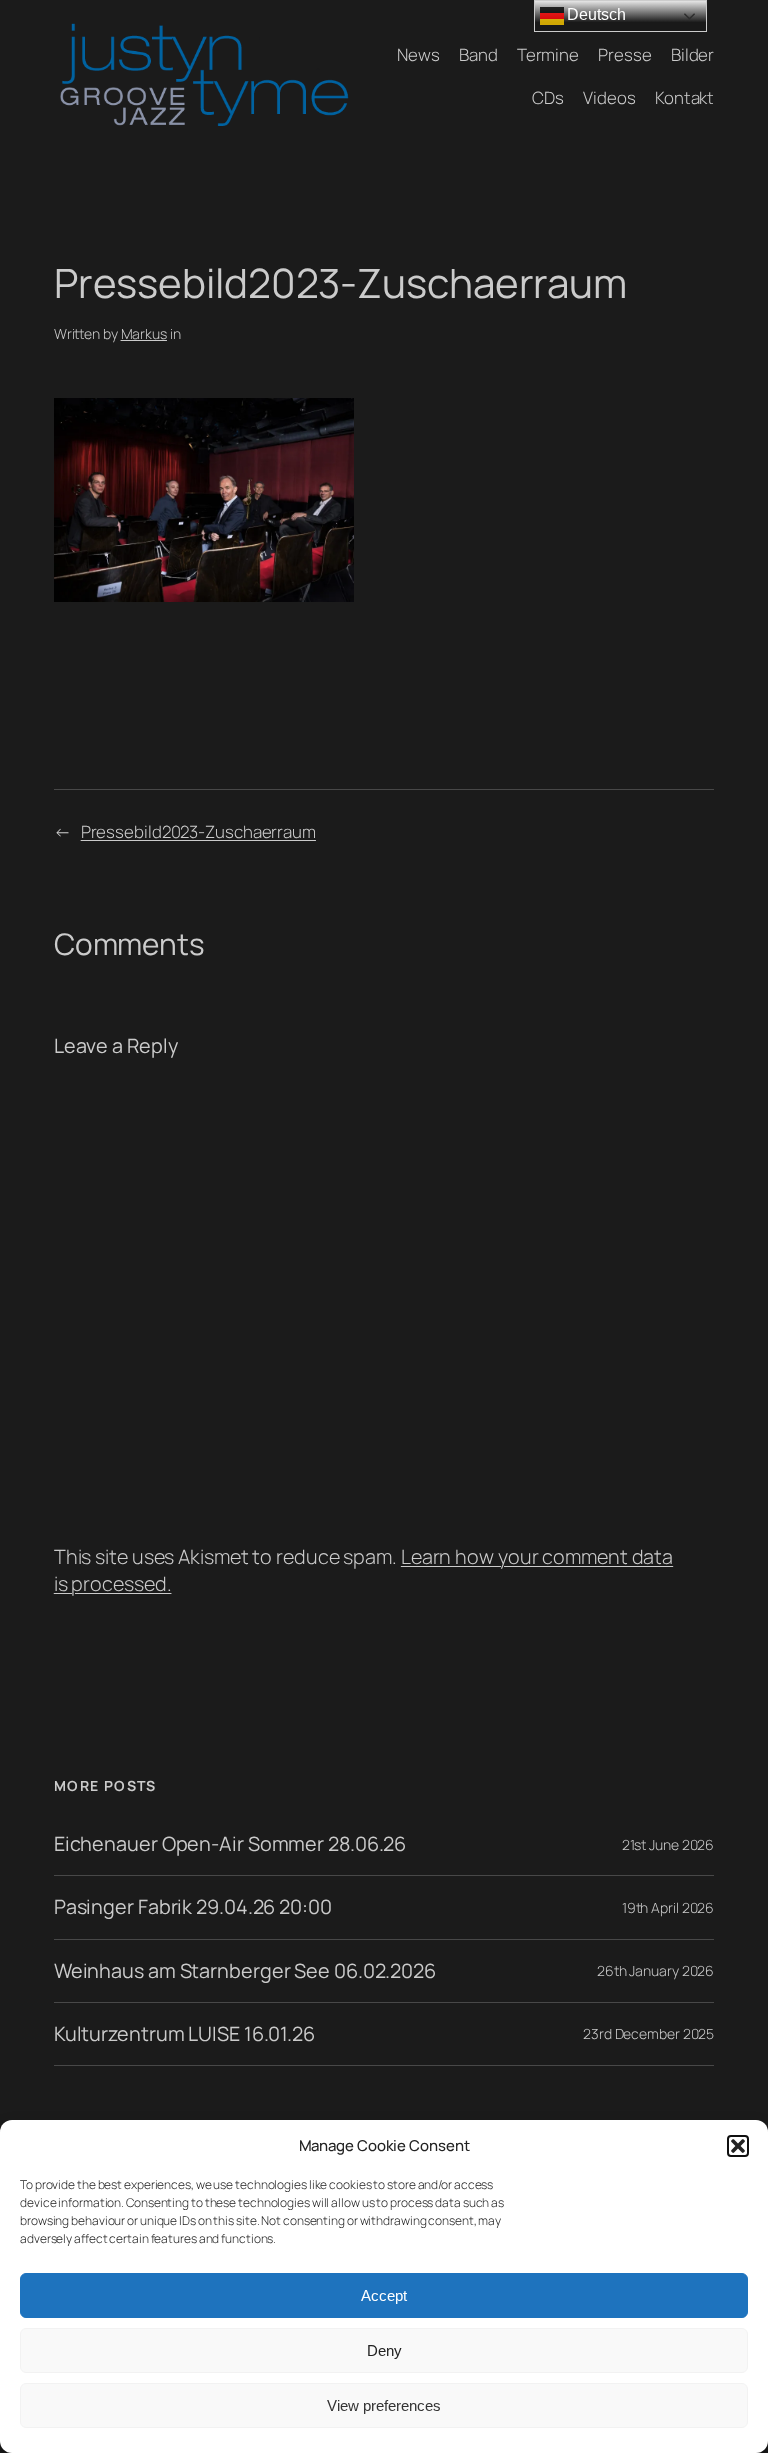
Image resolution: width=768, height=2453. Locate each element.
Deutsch (595, 14)
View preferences (384, 2405)
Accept (384, 2295)
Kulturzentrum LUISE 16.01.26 (184, 2034)
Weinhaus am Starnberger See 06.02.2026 (245, 1971)
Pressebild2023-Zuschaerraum (198, 831)
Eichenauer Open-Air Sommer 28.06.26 (230, 1844)
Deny (384, 2350)
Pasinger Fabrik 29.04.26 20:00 (193, 1907)
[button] (738, 2146)
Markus (144, 333)
